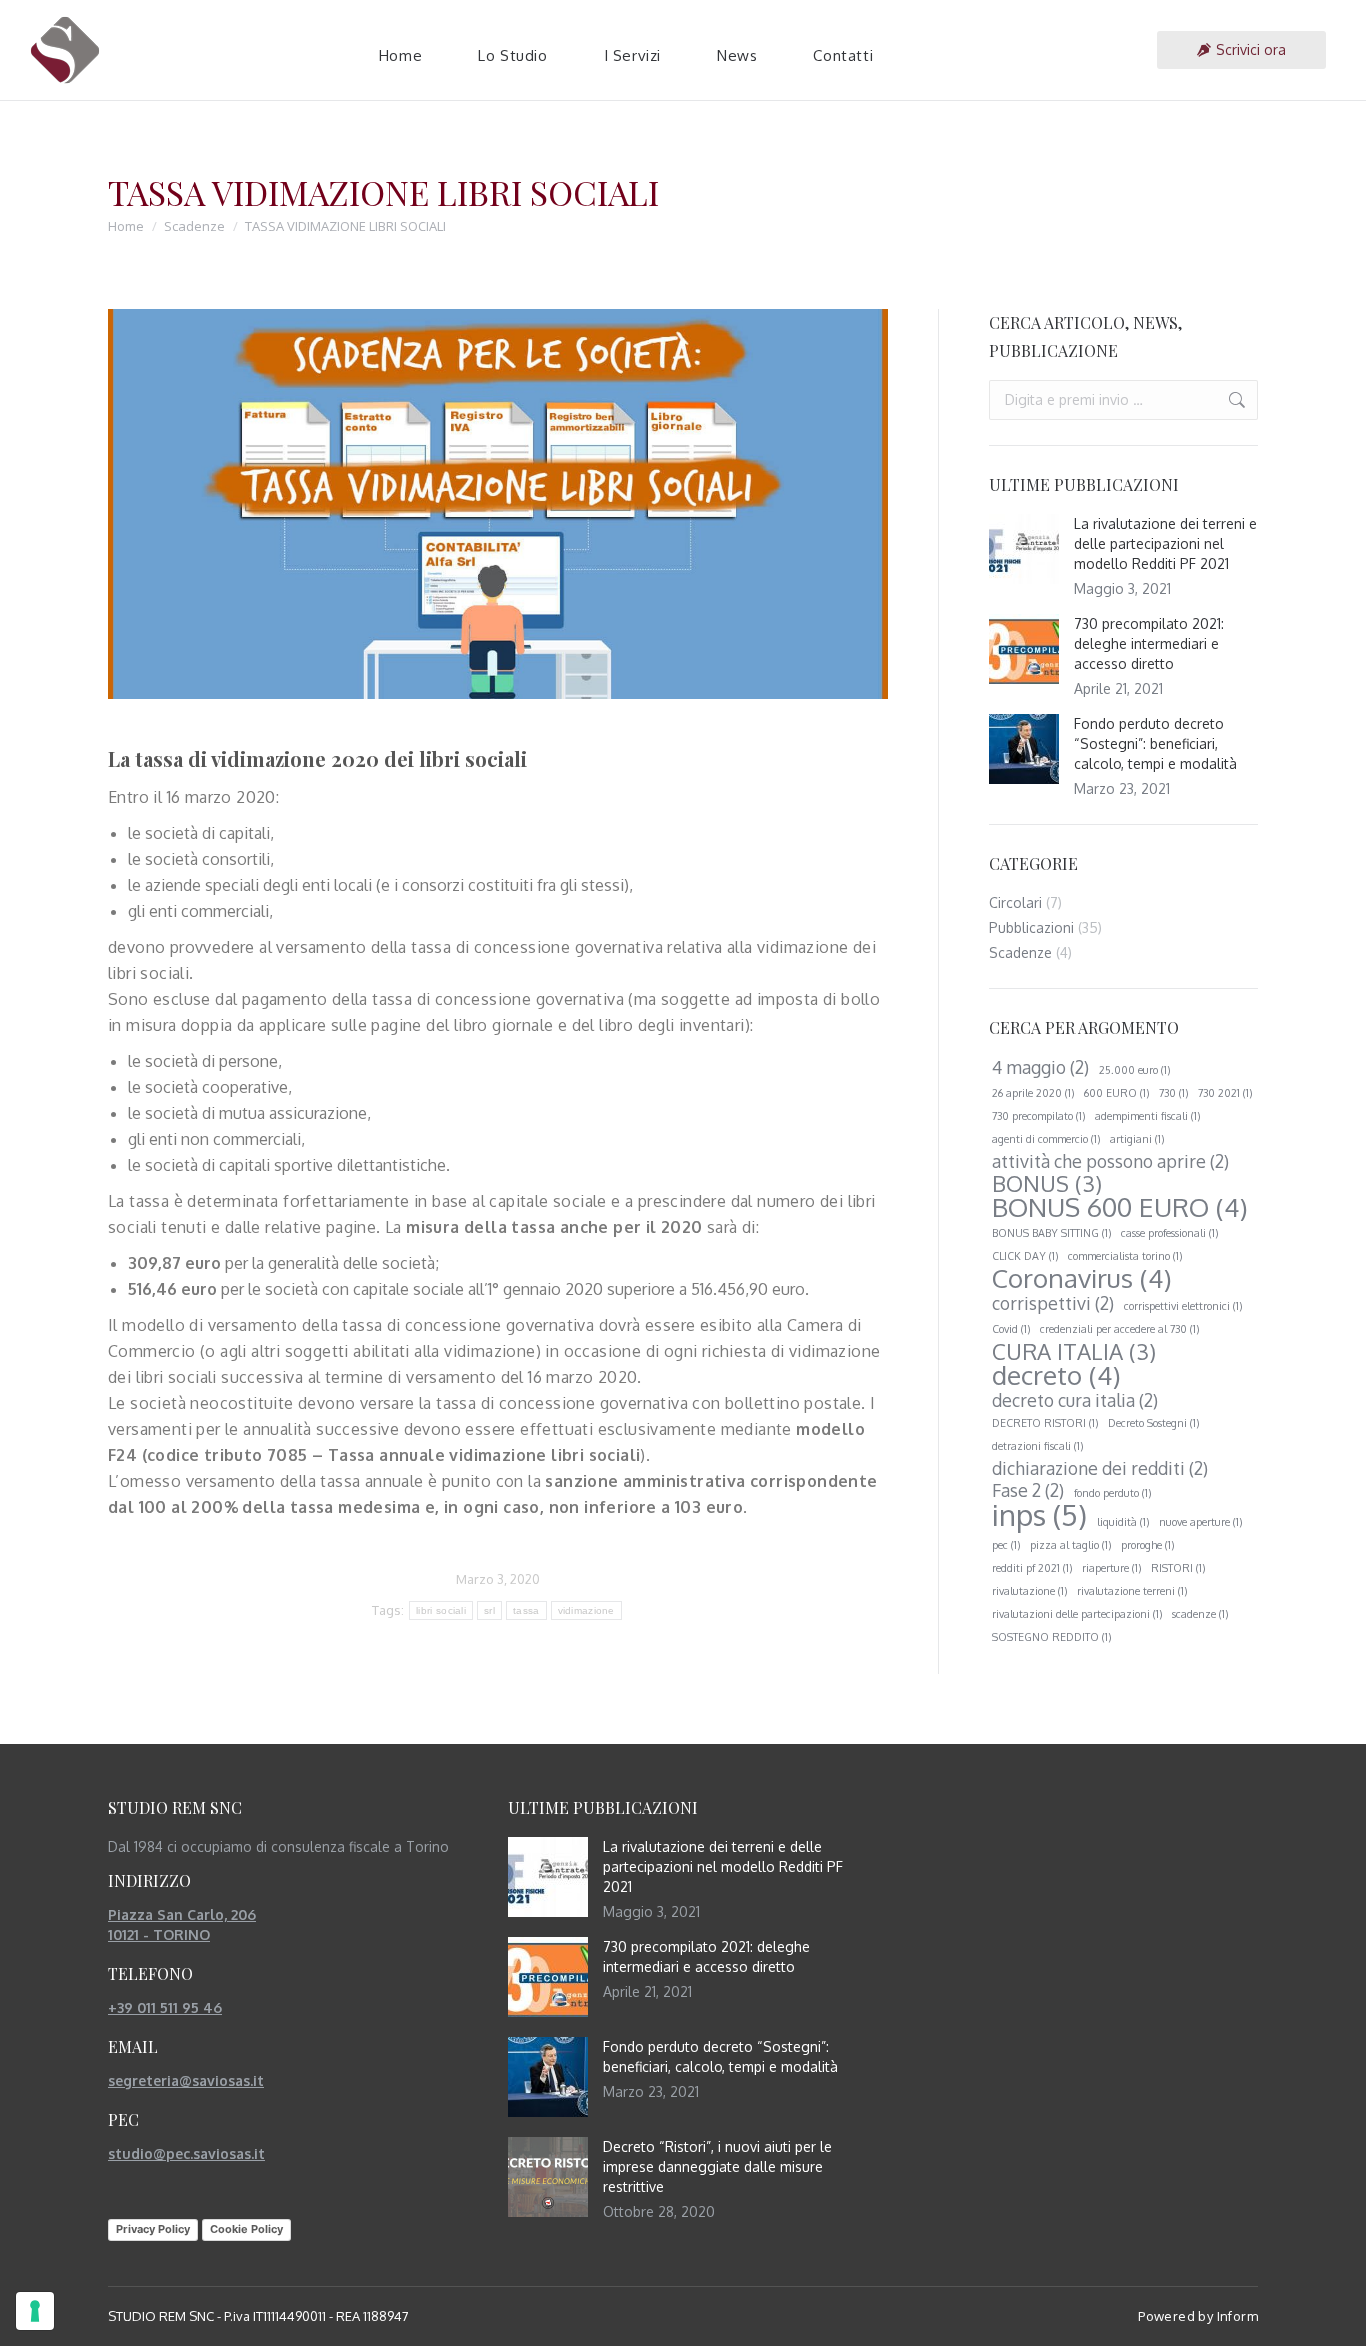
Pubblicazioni (1031, 927)
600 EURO (1116, 1093)
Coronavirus (1082, 1278)
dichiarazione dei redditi (1100, 1468)
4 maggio (1040, 1067)
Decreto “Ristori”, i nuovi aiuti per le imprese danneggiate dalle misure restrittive (717, 2166)
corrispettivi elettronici (1183, 1306)
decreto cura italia (1075, 1400)
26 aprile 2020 (1033, 1093)
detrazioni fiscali (1037, 1446)
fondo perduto (1112, 1493)
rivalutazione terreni (1132, 1591)
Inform (1237, 2316)
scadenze (1200, 1614)
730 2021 (1225, 1093)
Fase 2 (1028, 1490)
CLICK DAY (1025, 1256)
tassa (526, 1610)
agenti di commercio (1046, 1139)
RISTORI (1178, 1568)
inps (1039, 1515)
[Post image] (1024, 549)
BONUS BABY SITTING (1051, 1233)
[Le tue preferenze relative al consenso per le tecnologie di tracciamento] (35, 2311)
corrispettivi (1053, 1303)
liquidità (1123, 1522)
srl (489, 1610)
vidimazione (586, 1610)
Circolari (1015, 902)
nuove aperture (1200, 1522)
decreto (1056, 1375)
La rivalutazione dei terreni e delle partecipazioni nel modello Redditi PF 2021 (1165, 543)
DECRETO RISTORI (1045, 1423)
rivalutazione (1029, 1591)
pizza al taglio (1070, 1545)
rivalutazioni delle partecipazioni (1077, 1614)
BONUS (1047, 1183)
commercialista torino (1125, 1256)
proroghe (1147, 1545)
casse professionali (1169, 1233)
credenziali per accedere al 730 (1119, 1329)
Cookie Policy (246, 2229)
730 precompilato (1038, 1116)
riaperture (1111, 1568)
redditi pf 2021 (1032, 1568)
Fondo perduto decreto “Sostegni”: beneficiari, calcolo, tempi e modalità (1155, 743)
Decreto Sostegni (1153, 1423)
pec (1006, 1545)
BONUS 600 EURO (1120, 1207)
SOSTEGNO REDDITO (1051, 1637)
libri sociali (441, 1610)
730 (1173, 1093)
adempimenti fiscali (1147, 1116)
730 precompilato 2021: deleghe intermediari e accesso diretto (1149, 643)
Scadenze (1020, 952)
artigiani (1137, 1139)
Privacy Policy (153, 2229)
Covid (1011, 1329)
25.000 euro (1134, 1070)
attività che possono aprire (1110, 1161)
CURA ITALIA (1074, 1351)
